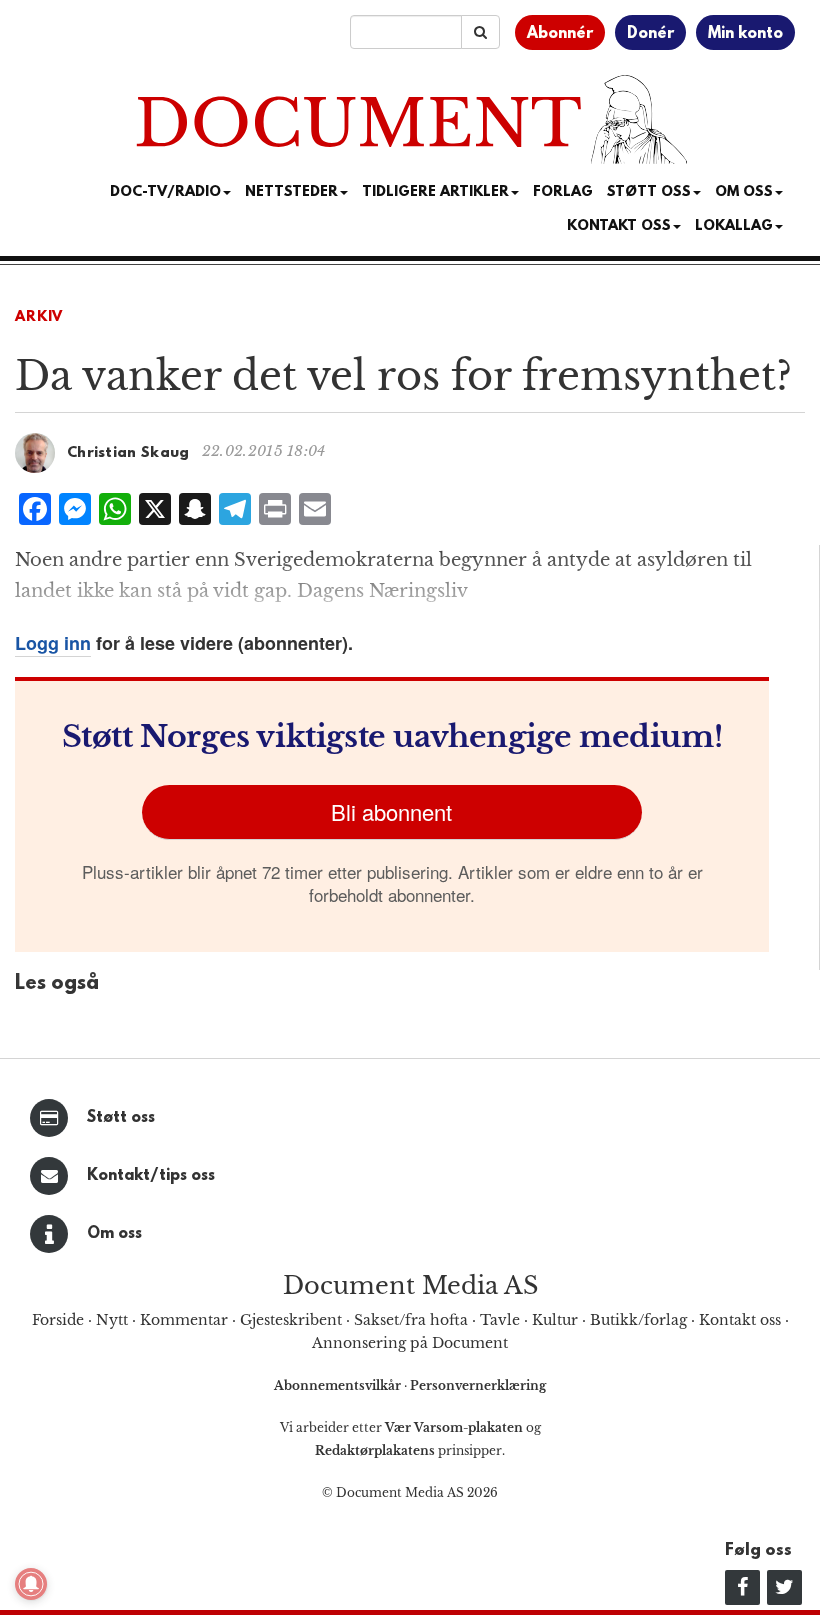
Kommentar (184, 1320)
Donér (650, 34)
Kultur (555, 1320)
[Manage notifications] (31, 1584)
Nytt (112, 1320)
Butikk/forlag (638, 1320)
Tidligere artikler (435, 192)
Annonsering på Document (410, 1343)
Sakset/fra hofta (411, 1320)
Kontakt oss (619, 226)
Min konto (745, 34)
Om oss (114, 1234)
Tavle (500, 1320)
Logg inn (53, 643)
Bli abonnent (391, 811)
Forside (58, 1320)
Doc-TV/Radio (165, 192)
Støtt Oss (649, 192)
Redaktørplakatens (375, 1450)
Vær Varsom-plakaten (454, 1427)
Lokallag (734, 226)
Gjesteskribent (291, 1320)
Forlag (563, 192)
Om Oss (744, 192)
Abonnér (560, 34)
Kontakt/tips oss (151, 1176)
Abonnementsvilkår (339, 1385)
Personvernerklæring (478, 1385)
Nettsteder (291, 192)
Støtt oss (121, 1118)
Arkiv (39, 317)
